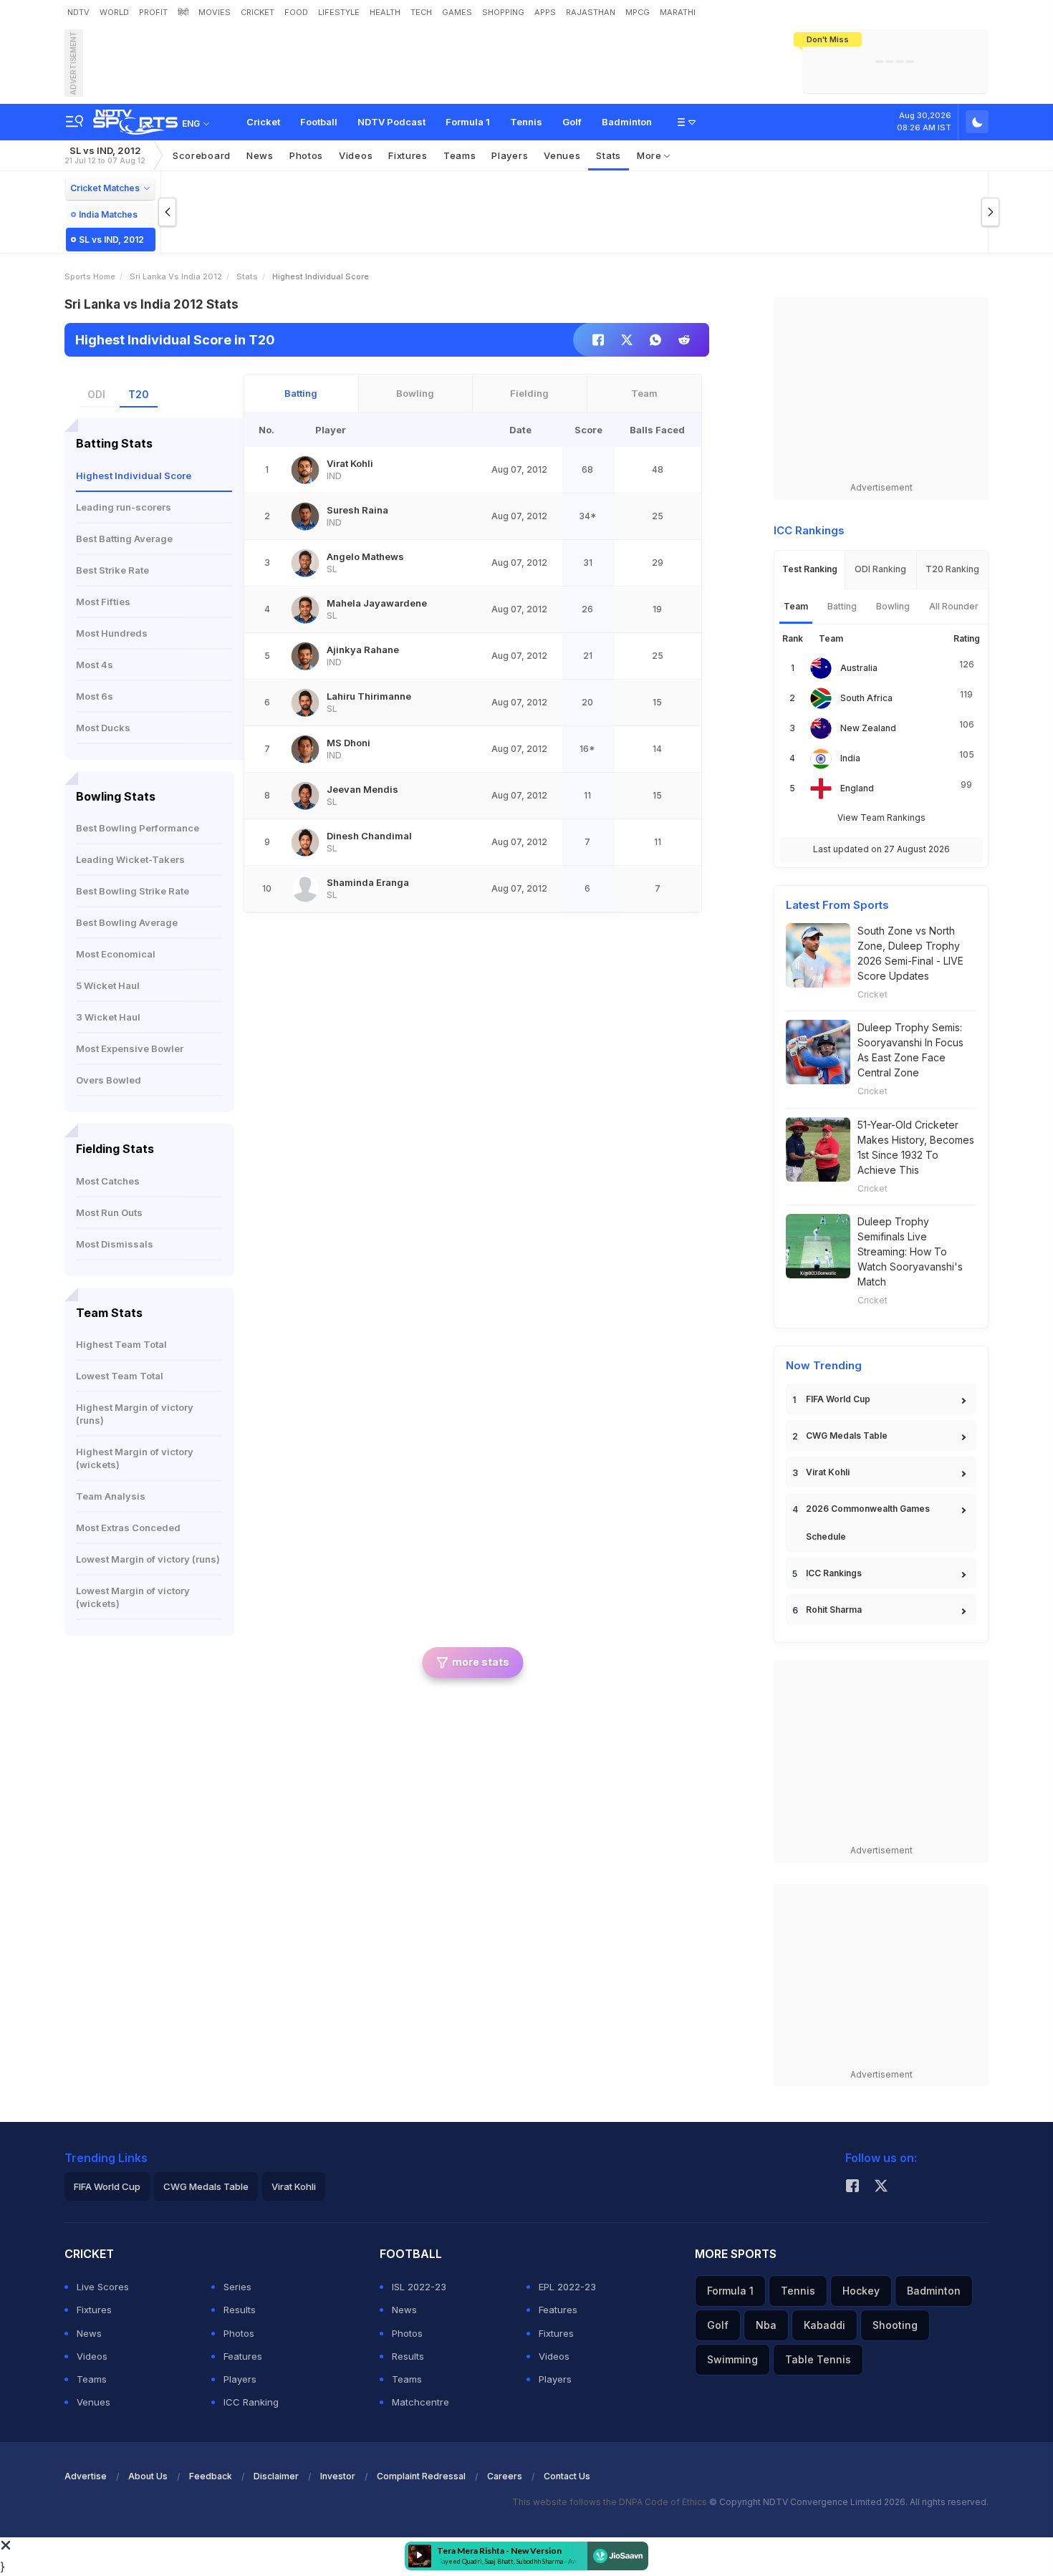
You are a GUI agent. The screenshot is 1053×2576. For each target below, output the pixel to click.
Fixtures (408, 155)
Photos (306, 155)
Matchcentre (420, 2402)
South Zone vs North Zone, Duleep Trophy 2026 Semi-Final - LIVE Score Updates (910, 953)
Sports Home (90, 276)
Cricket (263, 122)
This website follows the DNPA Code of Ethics (611, 2502)
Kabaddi (824, 2325)
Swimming (732, 2359)
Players (240, 2379)
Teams (92, 2379)
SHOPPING (503, 12)
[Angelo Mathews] (305, 563)
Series (237, 2287)
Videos (356, 155)
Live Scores (103, 2287)
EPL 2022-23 (567, 2287)
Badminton (627, 122)
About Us (148, 2476)
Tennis (526, 122)
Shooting (895, 2325)
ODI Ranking (880, 569)
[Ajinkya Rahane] (305, 656)
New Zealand (868, 728)
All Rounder (954, 606)
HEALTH (385, 12)
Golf (572, 122)
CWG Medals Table (847, 1436)
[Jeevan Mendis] (305, 796)
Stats (609, 155)
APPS (545, 12)
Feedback (211, 2476)
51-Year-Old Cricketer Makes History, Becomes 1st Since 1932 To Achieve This (916, 1147)
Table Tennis (818, 2359)
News (260, 155)
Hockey (861, 2291)
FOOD (296, 12)
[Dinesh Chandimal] (305, 842)
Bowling (415, 393)
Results (240, 2310)
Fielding (529, 393)
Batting (301, 393)
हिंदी (183, 12)
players (510, 155)
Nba (766, 2325)
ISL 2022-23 (419, 2287)
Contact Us (567, 2476)
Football (319, 122)
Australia (859, 668)
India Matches (108, 214)
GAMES (457, 12)
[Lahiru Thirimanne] (305, 703)
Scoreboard (202, 155)
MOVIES (215, 12)
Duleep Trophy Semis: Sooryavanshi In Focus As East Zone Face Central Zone (910, 1050)
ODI (96, 394)
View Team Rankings (881, 817)
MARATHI (678, 12)
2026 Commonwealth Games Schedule (868, 1523)
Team (644, 393)
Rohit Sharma (834, 1610)
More (651, 155)
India (850, 758)
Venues (562, 155)
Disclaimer (276, 2476)
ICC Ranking (251, 2402)
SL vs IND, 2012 (105, 155)
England (857, 788)
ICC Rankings (834, 1573)
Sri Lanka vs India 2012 (176, 276)
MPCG (638, 12)
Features (243, 2356)
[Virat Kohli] (305, 470)
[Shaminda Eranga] (305, 889)
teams (460, 155)
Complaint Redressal (421, 2476)
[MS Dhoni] (305, 749)
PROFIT (153, 12)
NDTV (78, 12)
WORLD (114, 12)
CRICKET (258, 12)
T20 (139, 394)
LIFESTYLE (339, 12)
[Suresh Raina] (305, 516)
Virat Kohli (828, 1472)
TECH (421, 12)
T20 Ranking (952, 569)
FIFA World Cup (838, 1399)
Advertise (86, 2476)
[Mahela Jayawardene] (305, 609)
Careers (505, 2476)
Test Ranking (810, 569)
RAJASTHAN (591, 12)
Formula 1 (468, 122)
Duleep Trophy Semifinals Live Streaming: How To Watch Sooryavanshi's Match (910, 1251)
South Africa (866, 698)
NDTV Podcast (391, 122)
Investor (338, 2476)
